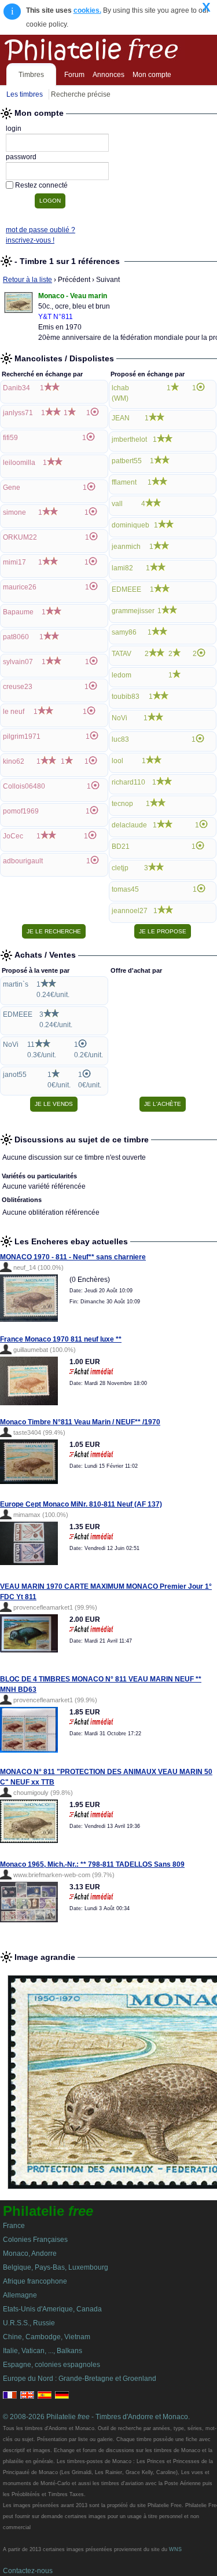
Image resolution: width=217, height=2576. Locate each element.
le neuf (14, 712)
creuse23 (18, 687)
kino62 (14, 761)
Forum (74, 75)
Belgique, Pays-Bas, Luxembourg (56, 2267)
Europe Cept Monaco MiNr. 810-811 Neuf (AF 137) (81, 1504)
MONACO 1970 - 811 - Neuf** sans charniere (73, 1257)
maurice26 (20, 587)
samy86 (124, 632)
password (21, 157)
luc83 (120, 739)
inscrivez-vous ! (30, 240)
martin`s (16, 984)
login (14, 129)
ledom (122, 675)
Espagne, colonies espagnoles (52, 2365)
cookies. (87, 10)
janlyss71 (18, 413)
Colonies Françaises (35, 2240)
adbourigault (23, 861)
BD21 (121, 847)
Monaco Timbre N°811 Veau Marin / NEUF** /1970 (80, 1422)
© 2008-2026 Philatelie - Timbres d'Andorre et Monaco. (96, 2417)
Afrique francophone (35, 2281)
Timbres (31, 75)
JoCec (13, 836)
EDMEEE (126, 589)
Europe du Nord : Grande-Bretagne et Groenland (80, 2379)
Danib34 (16, 388)
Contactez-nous (28, 2571)
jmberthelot (129, 439)
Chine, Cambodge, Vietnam (47, 2337)
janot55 (15, 1075)
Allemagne (20, 2295)
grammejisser (133, 611)
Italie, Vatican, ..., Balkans (43, 2351)
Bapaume (18, 612)
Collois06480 (24, 786)
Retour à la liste (27, 280)
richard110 (128, 782)
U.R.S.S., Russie (29, 2323)
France (14, 2226)
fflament (124, 482)
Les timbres (25, 94)
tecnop (122, 804)
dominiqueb (130, 525)
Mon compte (152, 75)
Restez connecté (41, 185)
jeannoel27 (130, 911)
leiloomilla (19, 463)
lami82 (122, 568)
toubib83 (126, 697)
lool (117, 761)
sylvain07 (18, 662)
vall (117, 504)
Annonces (108, 75)
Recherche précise (81, 94)
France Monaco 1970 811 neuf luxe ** (61, 1339)
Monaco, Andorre (30, 2253)
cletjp (120, 868)
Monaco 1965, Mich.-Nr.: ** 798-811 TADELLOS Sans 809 (92, 1864)
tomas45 (125, 889)
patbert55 (127, 461)
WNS (175, 2549)
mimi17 (14, 562)
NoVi (119, 718)
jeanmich (126, 547)
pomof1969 (21, 811)
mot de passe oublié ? (41, 230)
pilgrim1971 (22, 736)
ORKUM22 (20, 537)
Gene (12, 488)
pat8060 (16, 637)
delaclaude (129, 825)
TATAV (122, 654)
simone (14, 512)
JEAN (121, 418)
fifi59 (10, 438)
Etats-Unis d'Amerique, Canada (52, 2309)
